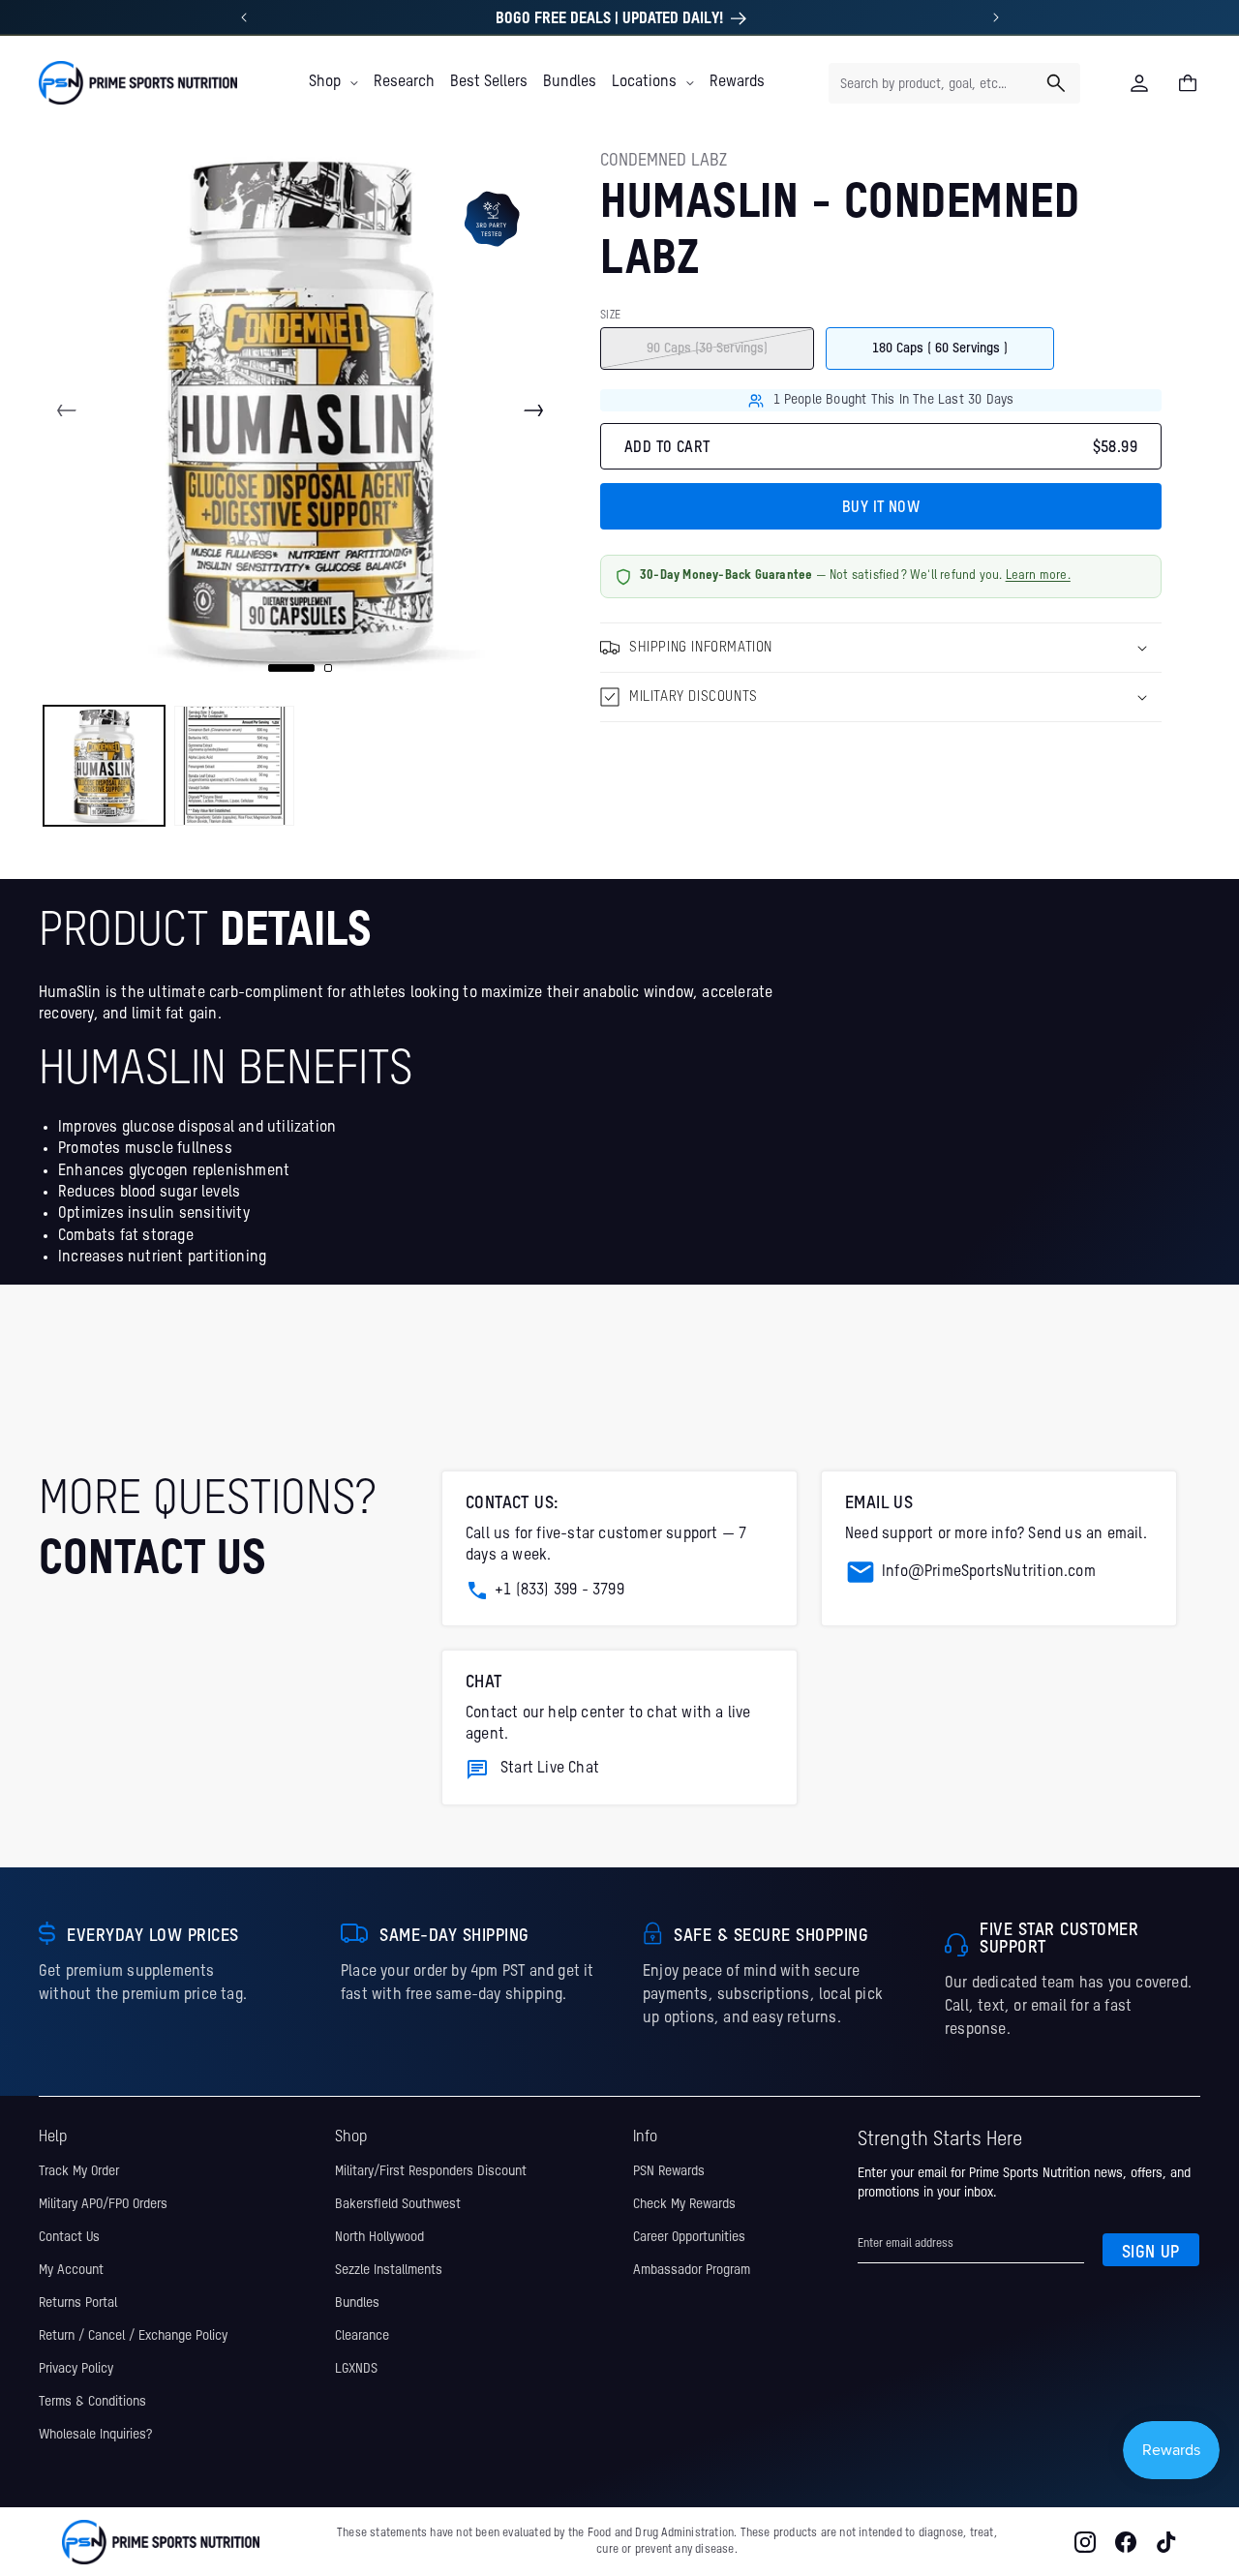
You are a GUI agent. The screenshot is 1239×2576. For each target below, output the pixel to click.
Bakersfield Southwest (398, 2203)
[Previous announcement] (244, 17)
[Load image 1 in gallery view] (104, 766)
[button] (333, 82)
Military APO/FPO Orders (103, 2203)
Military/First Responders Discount (431, 2170)
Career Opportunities (689, 2236)
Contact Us (69, 2236)
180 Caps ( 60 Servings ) (940, 349)
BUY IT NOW (881, 508)
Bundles (357, 2302)
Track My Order (79, 2170)
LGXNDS (356, 2368)
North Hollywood (379, 2236)
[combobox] (954, 83)
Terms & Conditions (92, 2401)
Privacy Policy (76, 2368)
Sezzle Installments (389, 2269)
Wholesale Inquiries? (95, 2434)
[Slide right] (533, 410)
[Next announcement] (996, 17)
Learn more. (1038, 576)
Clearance (362, 2335)
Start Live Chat (550, 1769)
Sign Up (1151, 2252)
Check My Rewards (684, 2203)
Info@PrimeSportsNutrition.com (989, 1572)
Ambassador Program (692, 2269)
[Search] (1056, 83)
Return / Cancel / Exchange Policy (133, 2335)
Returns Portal (78, 2302)
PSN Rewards (669, 2170)
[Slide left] (67, 410)
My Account (71, 2269)
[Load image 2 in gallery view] (235, 766)
